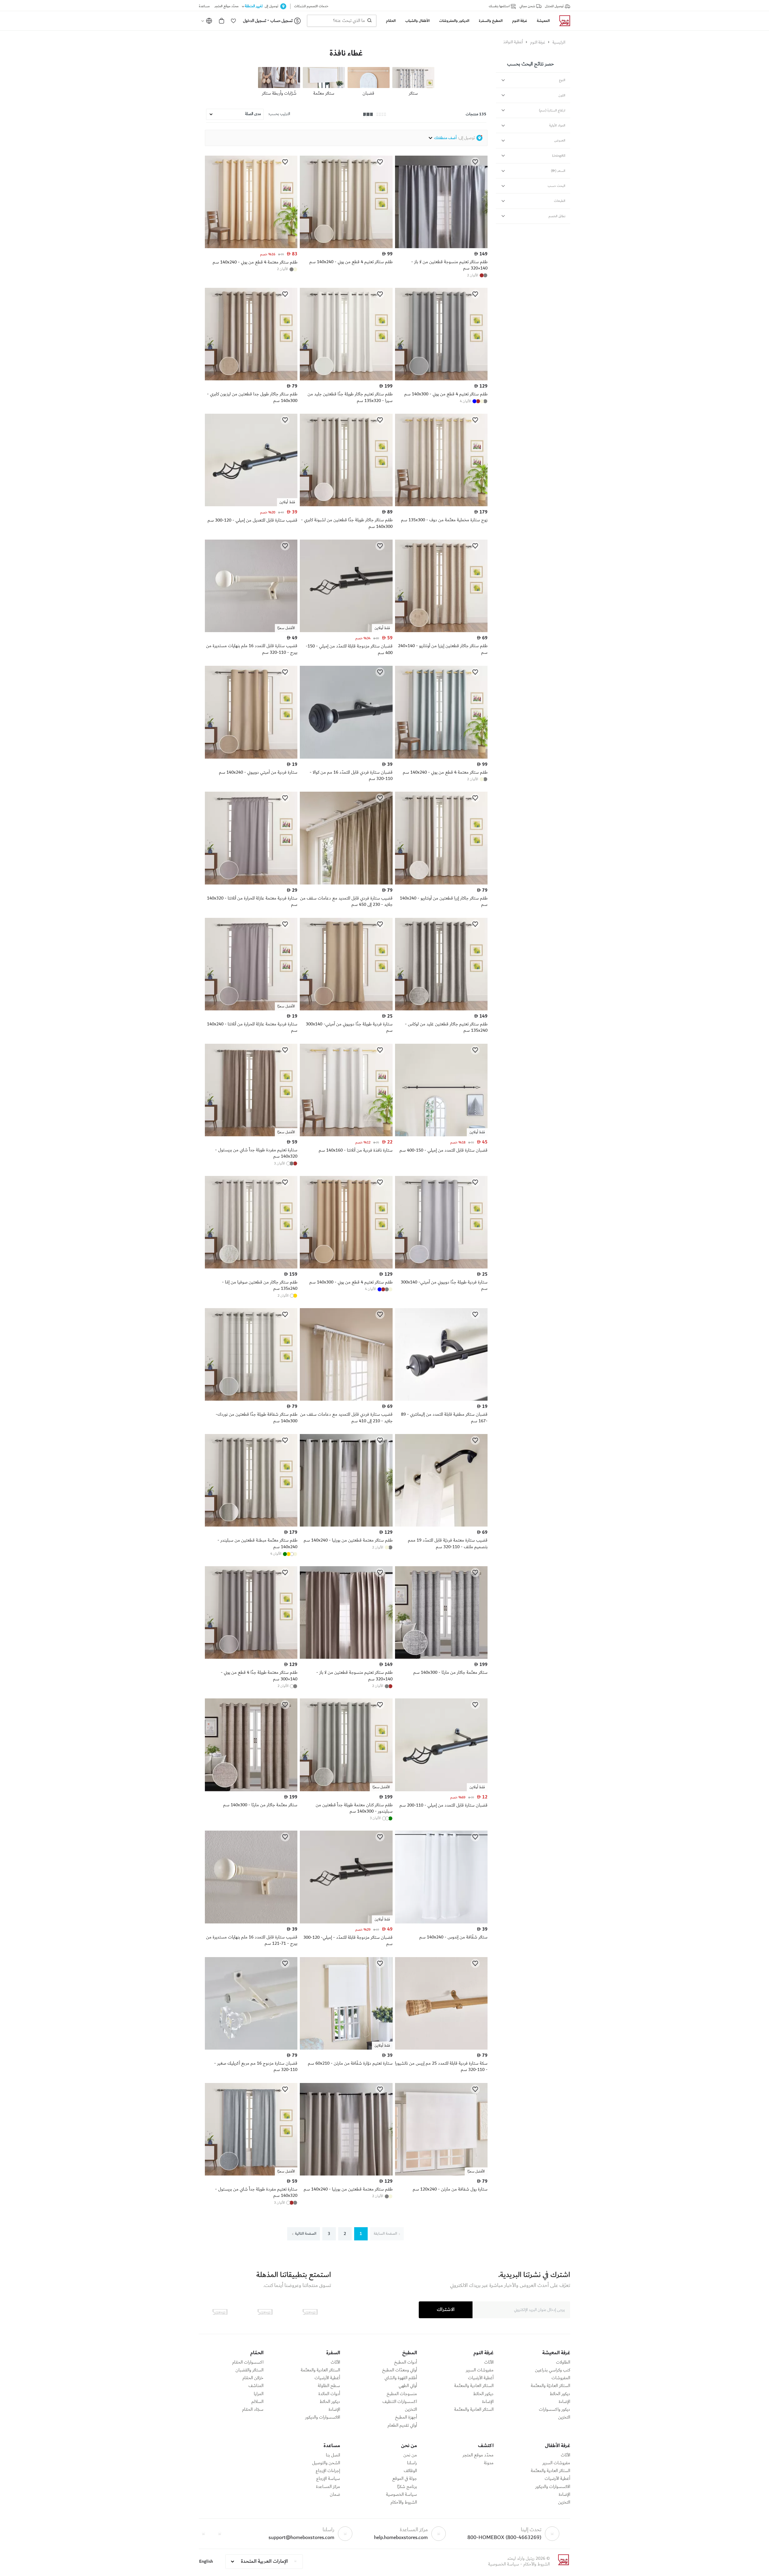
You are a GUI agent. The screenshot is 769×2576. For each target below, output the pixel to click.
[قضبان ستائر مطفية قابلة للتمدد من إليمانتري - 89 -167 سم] (441, 1399)
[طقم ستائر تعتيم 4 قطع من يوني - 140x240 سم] (346, 247)
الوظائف (410, 2471)
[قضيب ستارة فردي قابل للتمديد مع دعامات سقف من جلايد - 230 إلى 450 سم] (346, 883)
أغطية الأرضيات (481, 2378)
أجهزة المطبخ (406, 2417)
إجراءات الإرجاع (328, 2471)
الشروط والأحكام (404, 2502)
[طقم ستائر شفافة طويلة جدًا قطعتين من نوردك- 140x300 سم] (251, 1399)
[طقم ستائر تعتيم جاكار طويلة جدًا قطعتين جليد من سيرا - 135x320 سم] (346, 379)
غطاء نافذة (346, 53)
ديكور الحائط (560, 2394)
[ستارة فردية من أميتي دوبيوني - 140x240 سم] (251, 757)
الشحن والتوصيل (326, 2463)
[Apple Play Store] (310, 2312)
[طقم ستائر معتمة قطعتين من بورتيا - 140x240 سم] (346, 1525)
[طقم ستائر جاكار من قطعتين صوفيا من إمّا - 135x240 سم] (251, 1267)
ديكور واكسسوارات (555, 2410)
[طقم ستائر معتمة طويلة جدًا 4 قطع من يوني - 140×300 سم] (251, 1658)
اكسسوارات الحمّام (248, 2362)
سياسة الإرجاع (328, 2479)
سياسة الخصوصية (401, 2495)
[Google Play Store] (265, 2312)
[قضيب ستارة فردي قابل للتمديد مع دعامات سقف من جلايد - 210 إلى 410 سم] (346, 1399)
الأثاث (489, 2362)
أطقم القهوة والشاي (401, 2378)
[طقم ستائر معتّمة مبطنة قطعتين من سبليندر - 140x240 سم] (251, 1525)
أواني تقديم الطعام (402, 2425)
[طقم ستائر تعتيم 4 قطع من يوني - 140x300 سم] (441, 379)
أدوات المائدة (329, 2394)
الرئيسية (559, 42)
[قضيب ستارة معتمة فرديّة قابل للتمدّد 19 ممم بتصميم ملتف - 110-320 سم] (441, 1525)
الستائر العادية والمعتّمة (474, 2386)
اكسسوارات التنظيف (400, 2402)
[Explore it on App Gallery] (220, 2312)
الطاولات (563, 2362)
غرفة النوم (538, 42)
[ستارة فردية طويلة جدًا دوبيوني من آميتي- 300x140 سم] (346, 1009)
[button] (233, 21)
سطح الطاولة (329, 2386)
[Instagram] (203, 2534)
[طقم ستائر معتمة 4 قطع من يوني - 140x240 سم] (251, 247)
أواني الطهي (408, 2386)
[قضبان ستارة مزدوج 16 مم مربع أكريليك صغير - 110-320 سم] (251, 2048)
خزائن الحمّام (253, 2378)
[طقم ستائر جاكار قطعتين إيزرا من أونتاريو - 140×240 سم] (441, 631)
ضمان (335, 2495)
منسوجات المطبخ (402, 2394)
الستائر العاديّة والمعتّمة (550, 2386)
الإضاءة (564, 2402)
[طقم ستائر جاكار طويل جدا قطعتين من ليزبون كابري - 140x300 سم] (251, 379)
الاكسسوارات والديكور (323, 2417)
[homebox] (562, 21)
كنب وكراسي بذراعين (553, 2370)
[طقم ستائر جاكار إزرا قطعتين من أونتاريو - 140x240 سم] (441, 883)
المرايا (259, 2394)
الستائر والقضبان (249, 2370)
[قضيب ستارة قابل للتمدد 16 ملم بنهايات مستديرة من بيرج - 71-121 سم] (251, 1922)
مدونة (489, 2463)
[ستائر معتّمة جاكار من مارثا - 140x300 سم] (441, 1658)
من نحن (410, 2455)
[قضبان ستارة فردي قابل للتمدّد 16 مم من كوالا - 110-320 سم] (346, 757)
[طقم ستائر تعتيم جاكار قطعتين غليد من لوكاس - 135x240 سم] (441, 1009)
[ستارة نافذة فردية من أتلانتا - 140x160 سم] (346, 1135)
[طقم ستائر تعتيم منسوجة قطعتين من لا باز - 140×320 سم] (441, 247)
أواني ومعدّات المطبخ (400, 2370)
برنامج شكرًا (407, 2487)
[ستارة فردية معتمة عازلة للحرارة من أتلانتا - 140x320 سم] (251, 883)
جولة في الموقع (405, 2479)
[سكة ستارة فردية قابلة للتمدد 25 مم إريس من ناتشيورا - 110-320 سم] (441, 2048)
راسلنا (412, 2463)
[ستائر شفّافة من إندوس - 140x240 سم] (441, 1922)
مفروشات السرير (480, 2370)
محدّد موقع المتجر (478, 2455)
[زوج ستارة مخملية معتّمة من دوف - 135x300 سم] (441, 505)
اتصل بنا (333, 2455)
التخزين (564, 2417)
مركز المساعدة (328, 2487)
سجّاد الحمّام (253, 2410)
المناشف (256, 2386)
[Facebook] (220, 2534)
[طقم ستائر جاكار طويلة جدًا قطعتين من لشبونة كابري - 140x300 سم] (346, 505)
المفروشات (561, 2378)
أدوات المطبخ (406, 2362)
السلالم (257, 2402)
